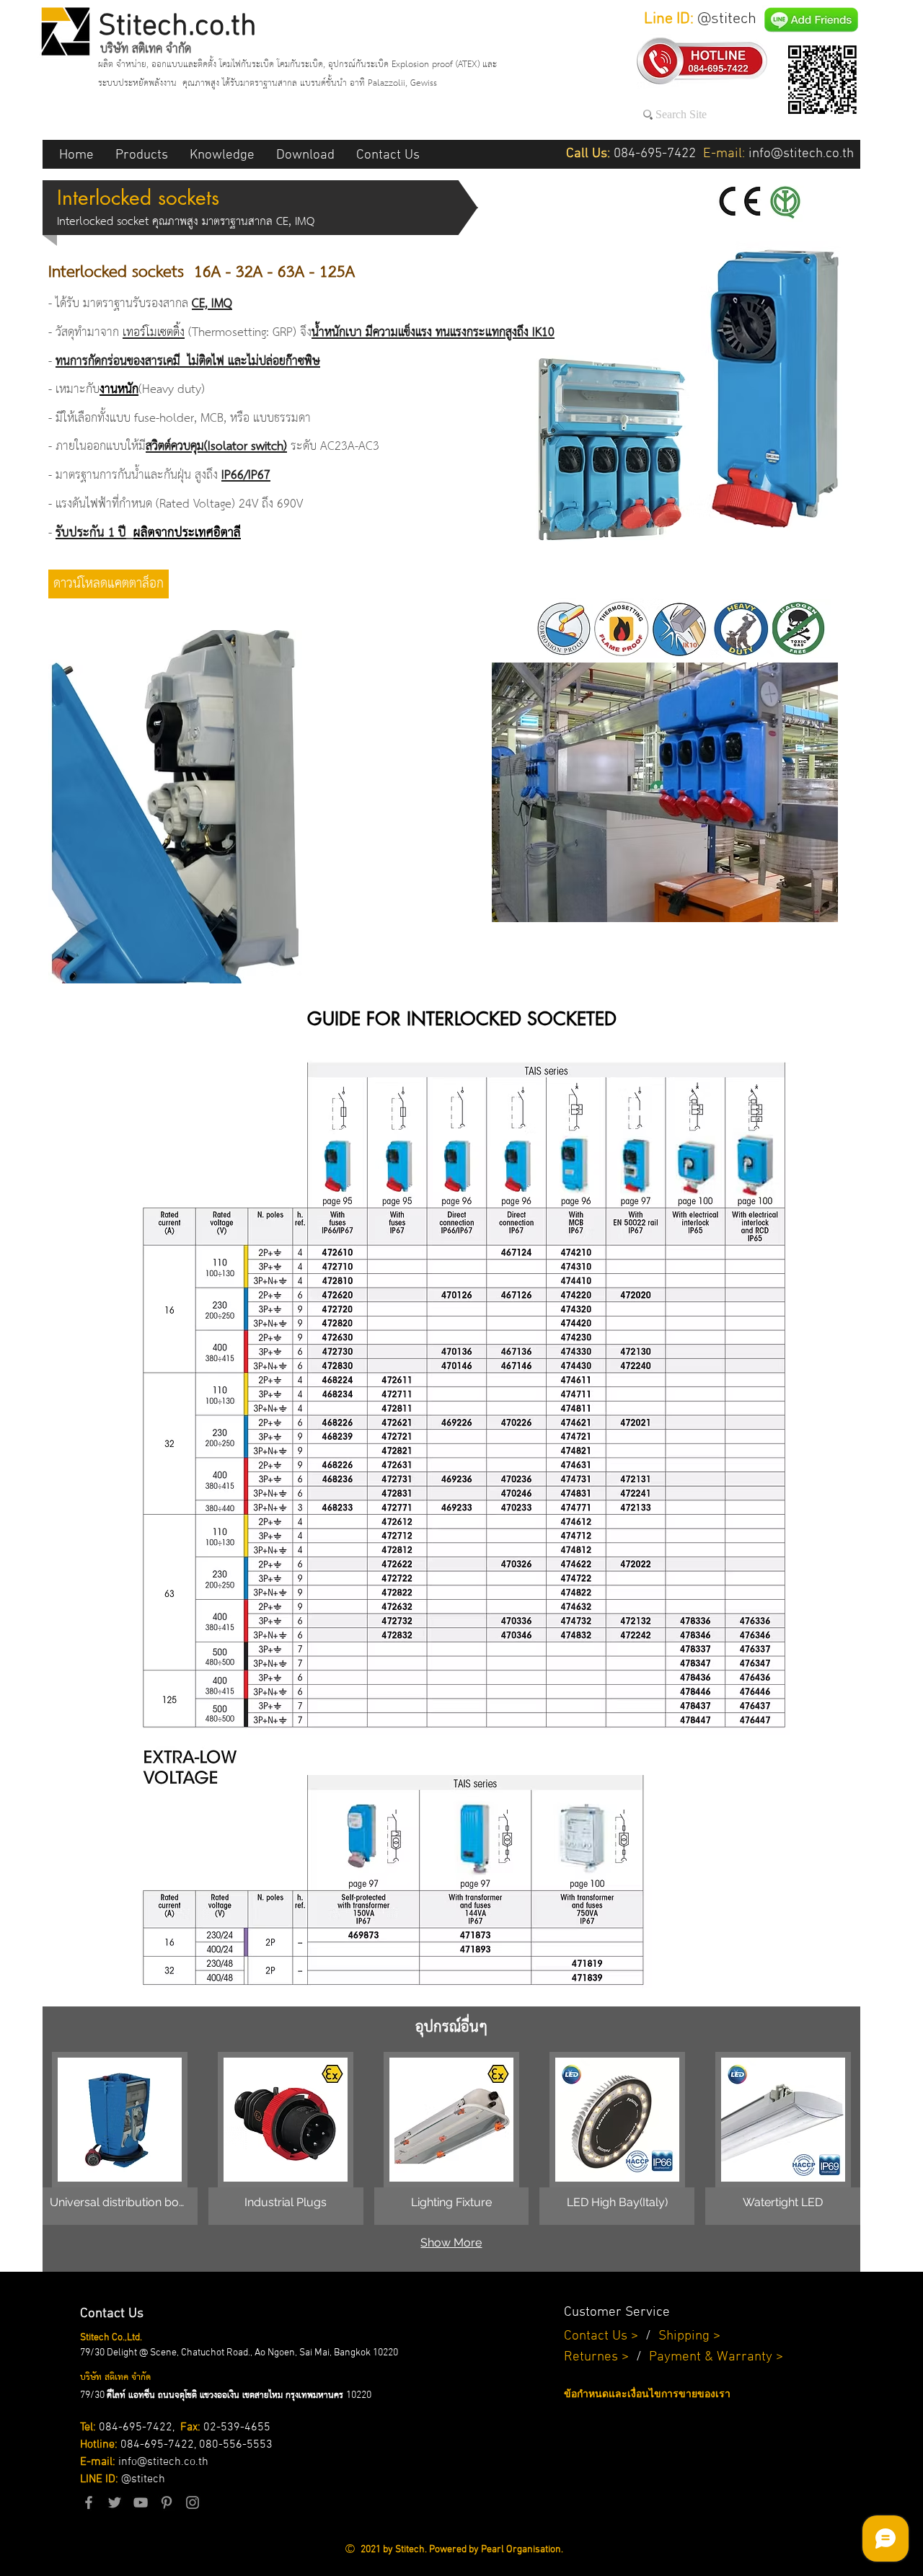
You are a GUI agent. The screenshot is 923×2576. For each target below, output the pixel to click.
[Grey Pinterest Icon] (167, 2502)
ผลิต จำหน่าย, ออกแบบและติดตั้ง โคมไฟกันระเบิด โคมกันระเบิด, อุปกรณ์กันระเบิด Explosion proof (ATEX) (290, 65)
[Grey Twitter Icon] (115, 2502)
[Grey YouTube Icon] (141, 2502)
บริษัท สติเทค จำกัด (146, 49)
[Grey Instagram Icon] (193, 2502)
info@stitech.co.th (163, 2462)
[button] (142, 154)
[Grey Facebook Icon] (89, 2502)
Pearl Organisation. (522, 2550)
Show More (451, 2243)
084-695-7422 (136, 2427)
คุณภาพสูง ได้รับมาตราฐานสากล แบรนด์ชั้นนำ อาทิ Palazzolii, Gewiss (310, 83)
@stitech (143, 2479)
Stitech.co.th (177, 27)
